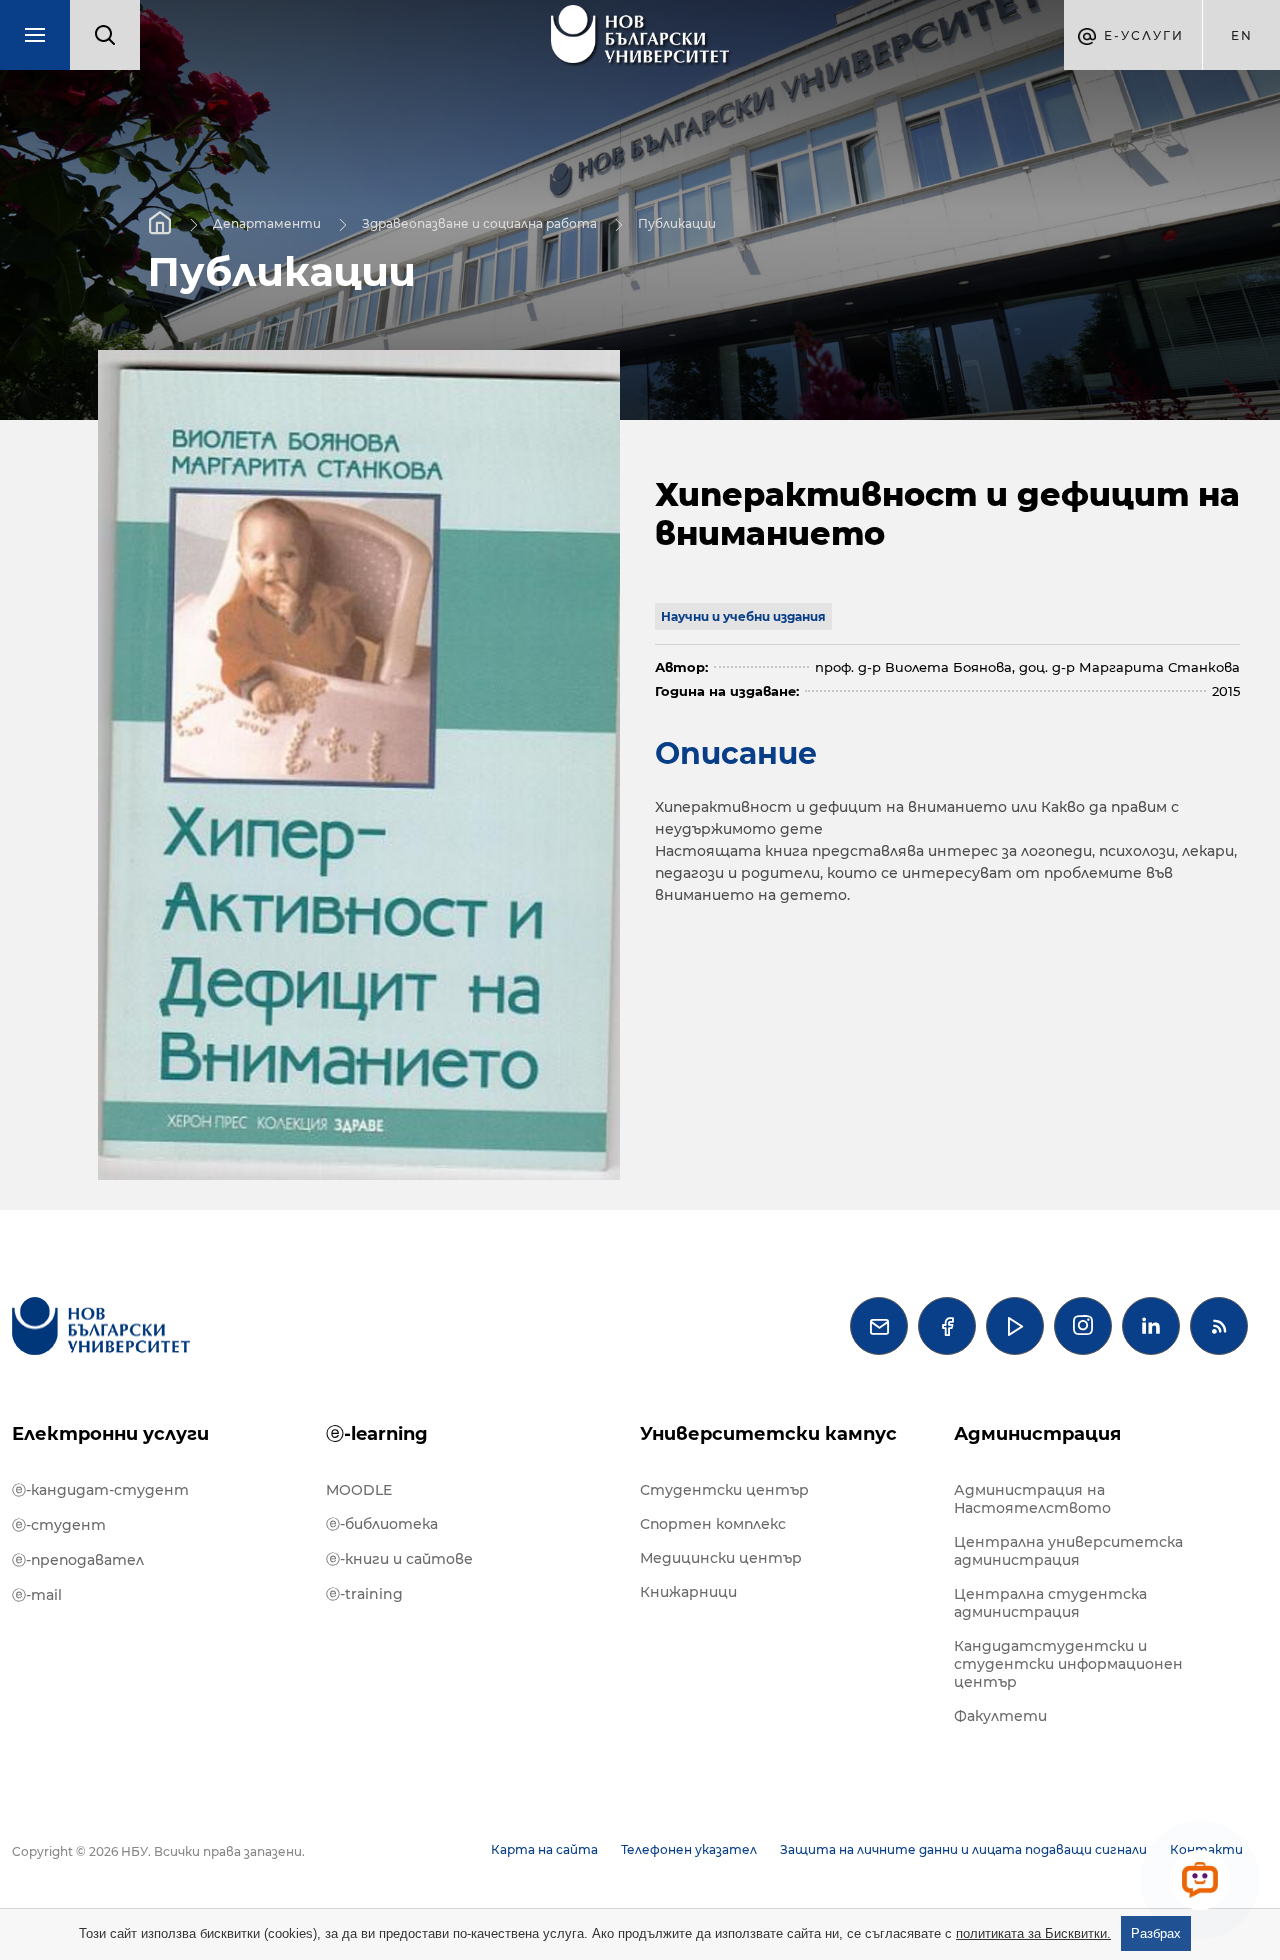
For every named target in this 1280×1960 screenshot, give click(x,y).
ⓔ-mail (37, 1595)
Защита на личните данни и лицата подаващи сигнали (963, 1849)
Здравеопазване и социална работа (479, 222)
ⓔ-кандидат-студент (100, 1490)
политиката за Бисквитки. (1033, 1933)
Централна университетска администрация (1068, 1551)
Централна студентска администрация (1050, 1603)
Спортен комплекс (713, 1524)
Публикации (677, 222)
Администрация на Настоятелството (1032, 1499)
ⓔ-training (364, 1594)
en (1242, 35)
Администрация (1037, 1434)
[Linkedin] (1151, 1326)
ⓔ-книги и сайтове (399, 1559)
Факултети (1000, 1716)
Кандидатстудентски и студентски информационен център (1068, 1664)
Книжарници (688, 1592)
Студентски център (724, 1490)
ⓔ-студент (59, 1525)
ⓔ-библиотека (382, 1524)
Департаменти (267, 222)
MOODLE (359, 1490)
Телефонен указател (689, 1849)
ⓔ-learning (377, 1434)
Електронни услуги (110, 1434)
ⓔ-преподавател (78, 1560)
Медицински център (721, 1558)
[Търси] (105, 35)
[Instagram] (1083, 1326)
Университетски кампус (768, 1434)
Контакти (1206, 1849)
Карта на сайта (544, 1849)
